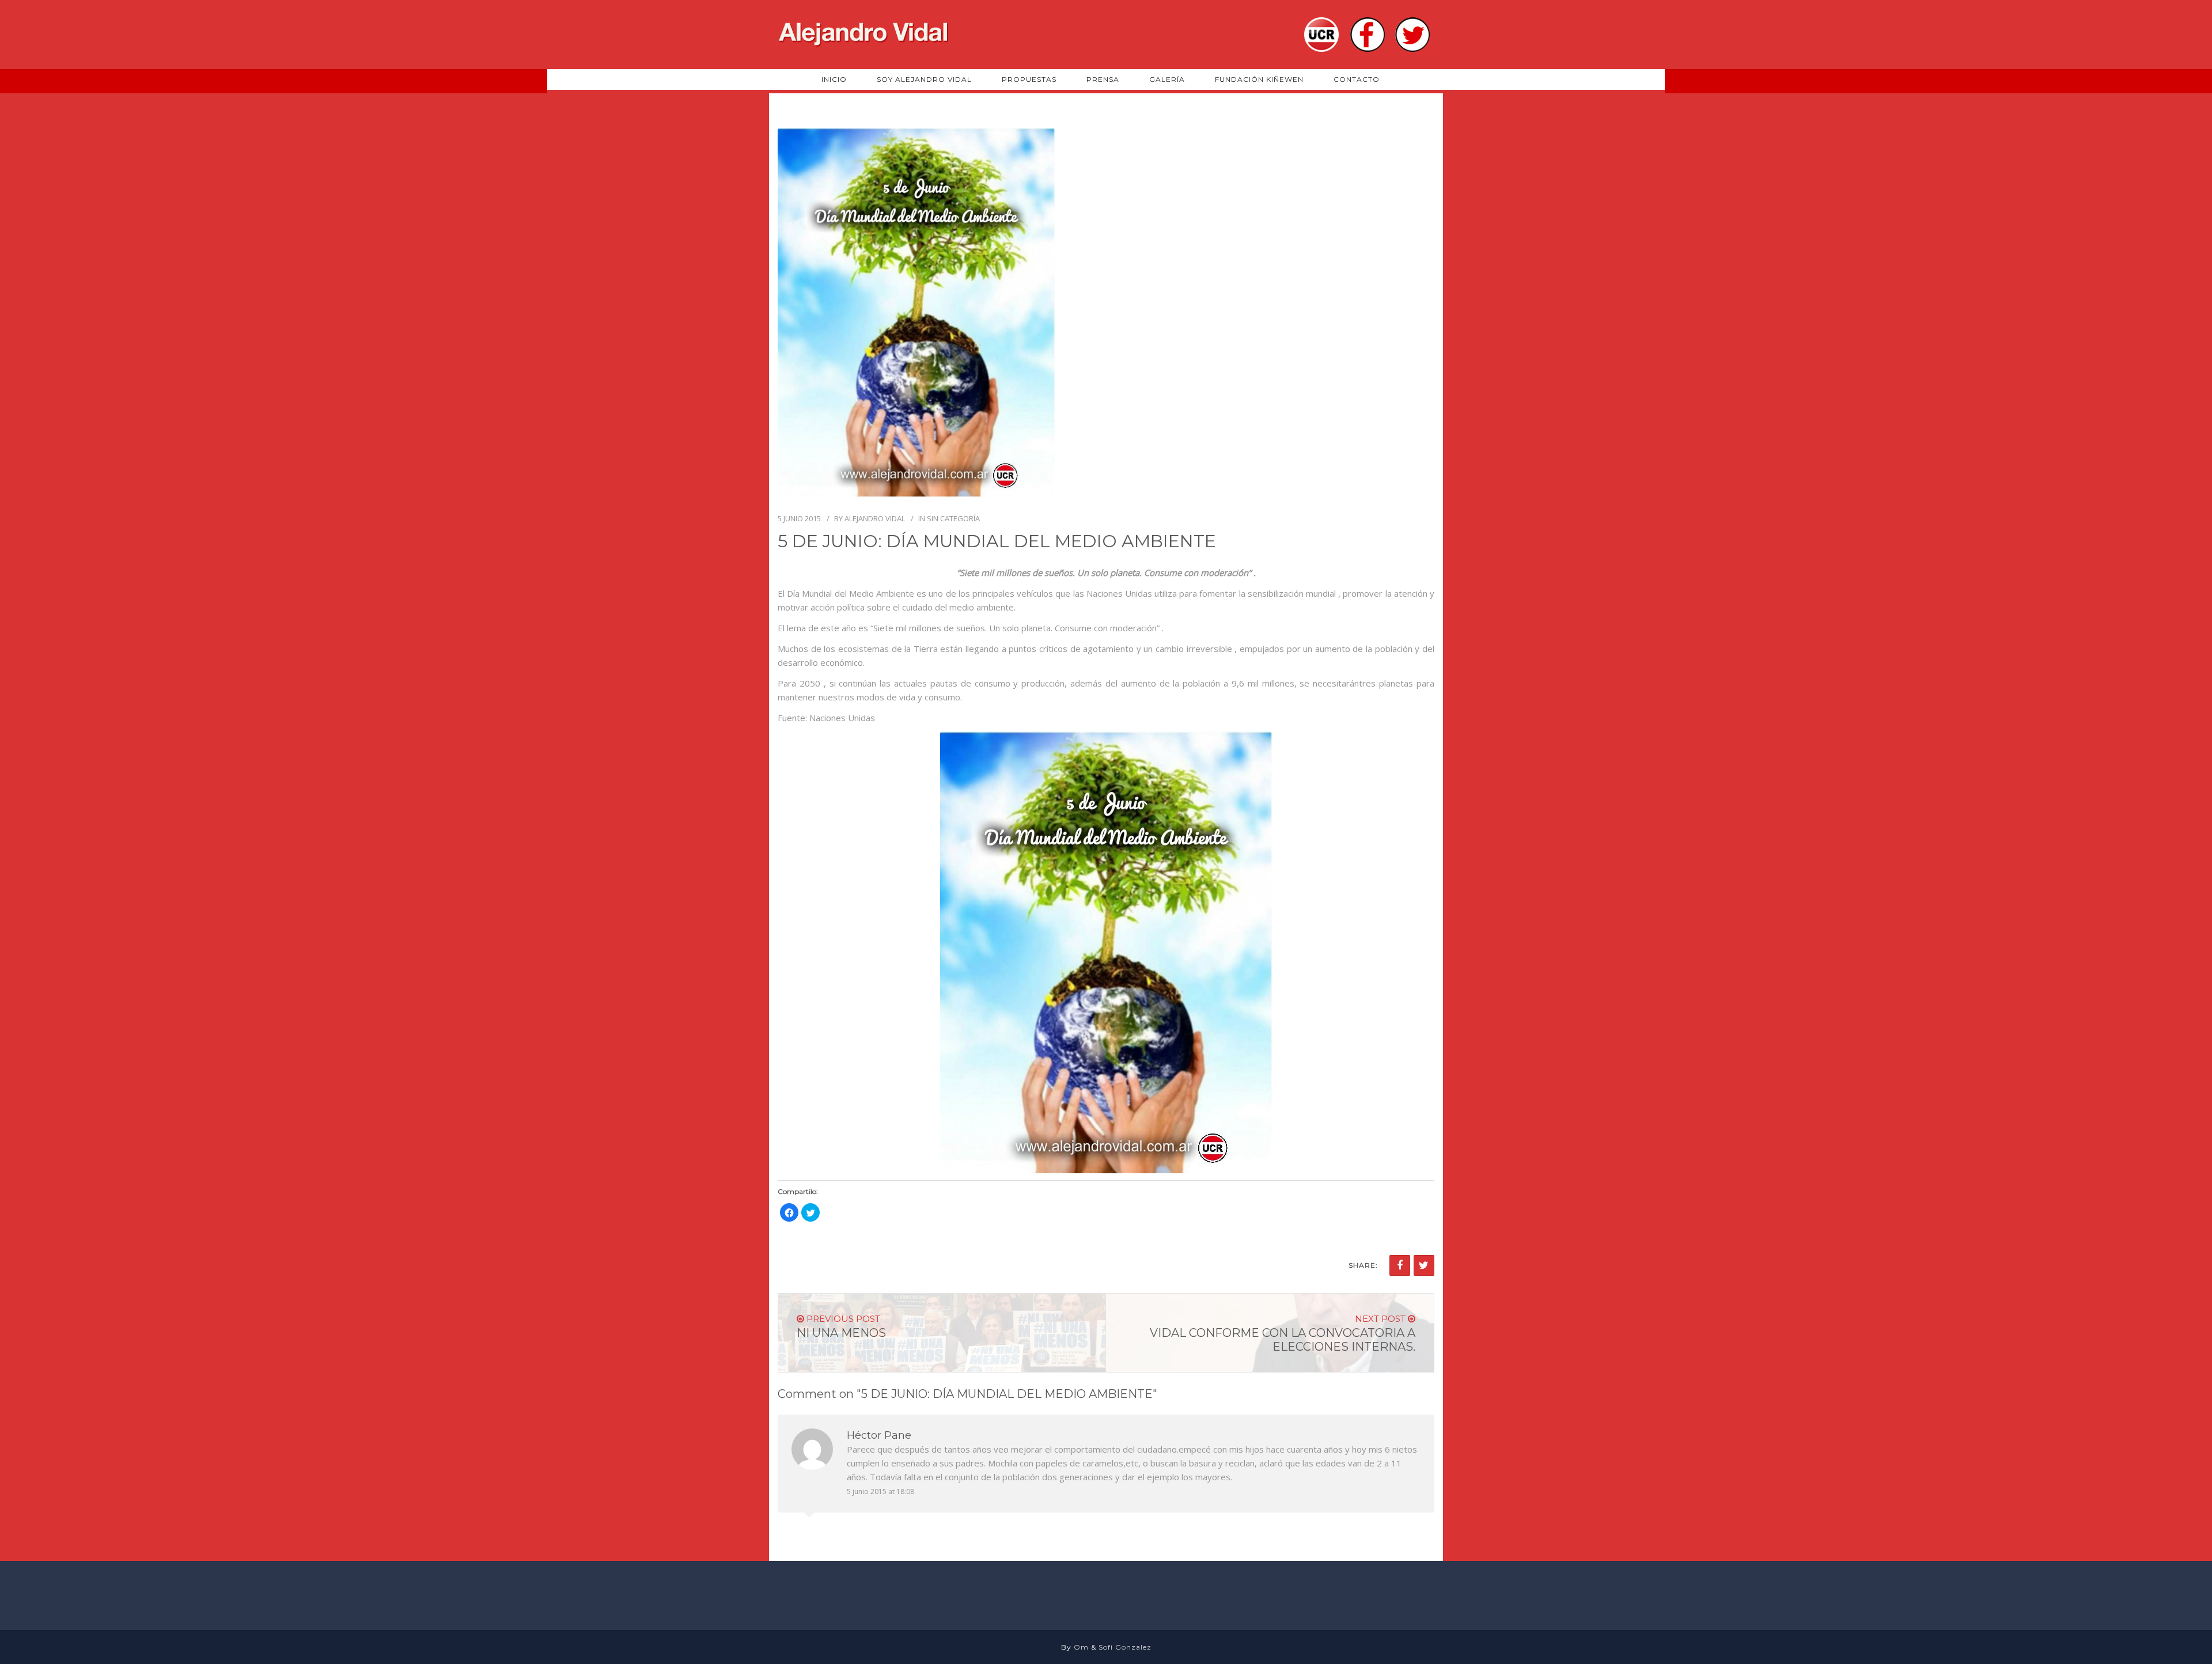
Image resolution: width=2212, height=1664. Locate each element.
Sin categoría (953, 518)
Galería (1167, 79)
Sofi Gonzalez (1125, 1647)
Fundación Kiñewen (1259, 79)
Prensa (1103, 79)
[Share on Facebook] (1400, 1265)
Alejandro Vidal (875, 518)
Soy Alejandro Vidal (924, 79)
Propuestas (1029, 79)
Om (1081, 1647)
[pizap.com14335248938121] (1106, 952)
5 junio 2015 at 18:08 (880, 1491)
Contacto (1357, 79)
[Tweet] (1424, 1265)
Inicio (834, 79)
